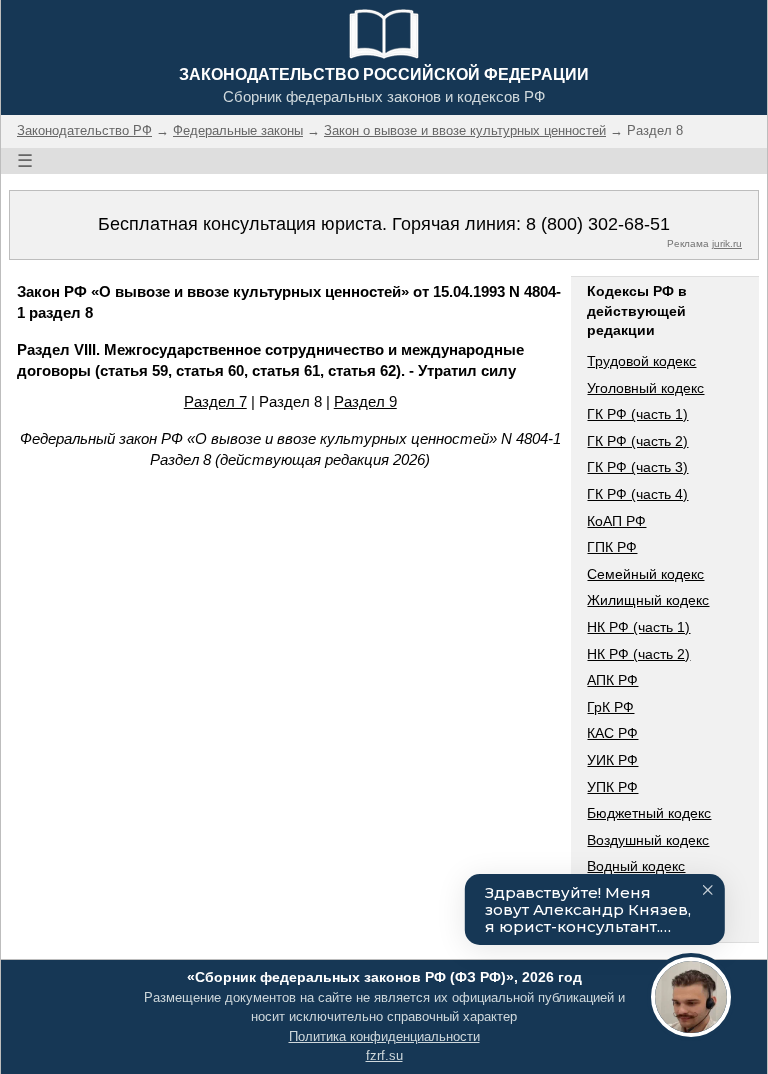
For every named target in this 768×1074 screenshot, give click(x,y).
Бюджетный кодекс (649, 813)
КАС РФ (612, 733)
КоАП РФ (616, 521)
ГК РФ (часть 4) (637, 494)
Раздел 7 (215, 401)
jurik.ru (727, 243)
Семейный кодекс (645, 574)
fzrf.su (384, 1055)
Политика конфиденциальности (384, 1036)
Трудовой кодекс (641, 361)
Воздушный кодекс (648, 840)
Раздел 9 (365, 401)
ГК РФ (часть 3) (637, 467)
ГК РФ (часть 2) (637, 441)
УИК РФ (612, 760)
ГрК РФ (610, 707)
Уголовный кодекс (645, 388)
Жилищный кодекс (648, 600)
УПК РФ (612, 787)
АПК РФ (612, 680)
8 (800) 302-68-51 (598, 224)
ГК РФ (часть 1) (637, 414)
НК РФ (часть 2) (638, 654)
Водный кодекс (636, 866)
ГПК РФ (612, 547)
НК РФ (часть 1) (638, 627)
